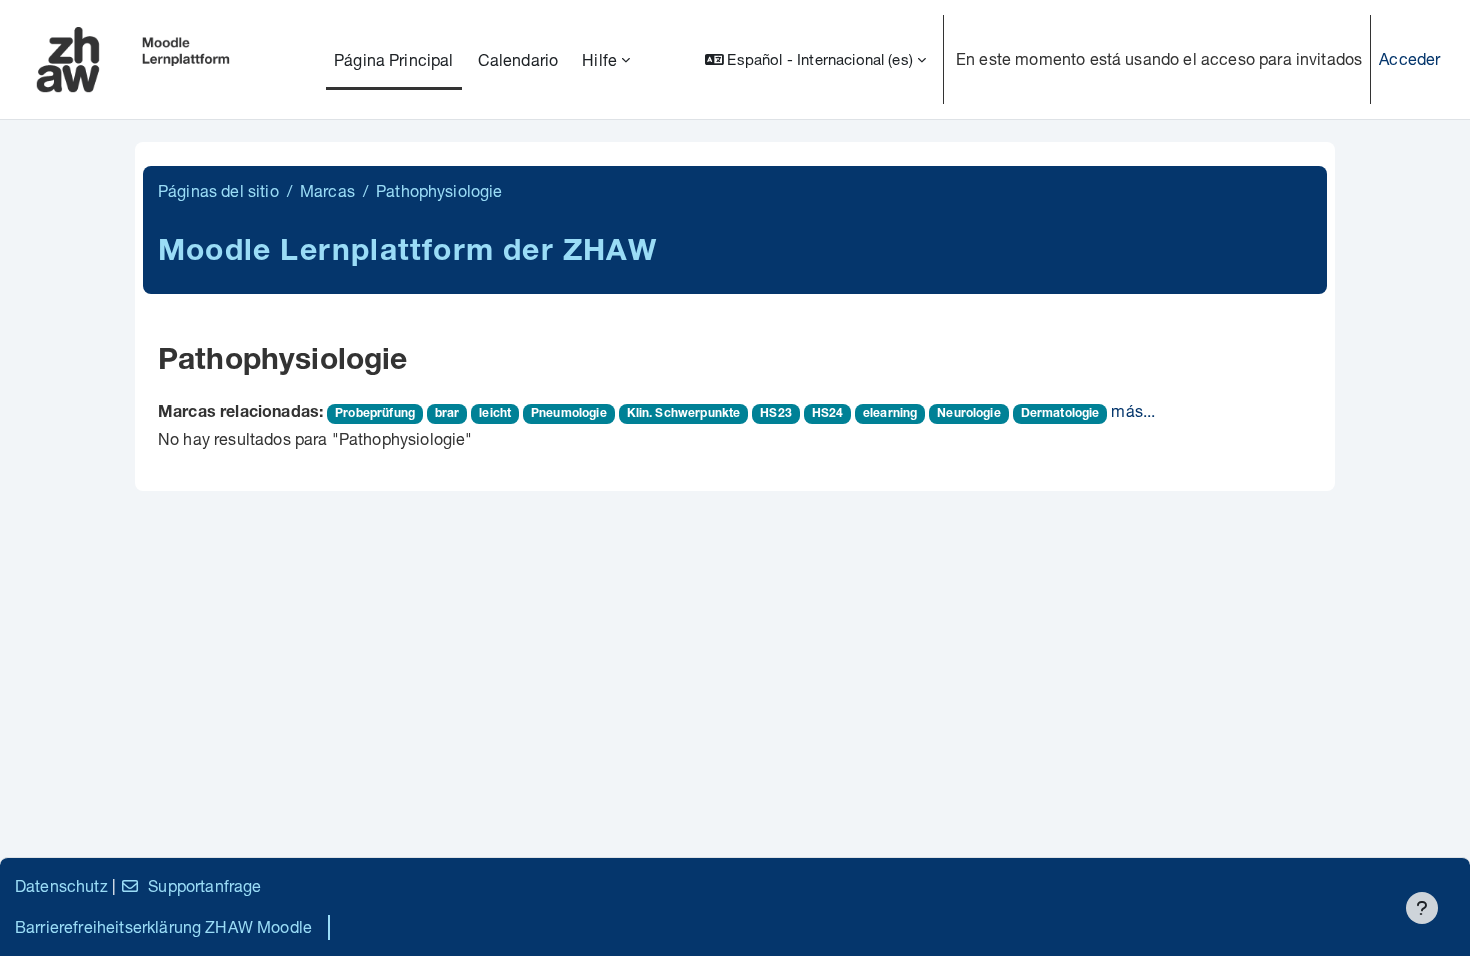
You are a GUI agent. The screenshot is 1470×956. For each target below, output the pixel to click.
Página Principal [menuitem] (394, 59)
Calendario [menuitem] (518, 59)
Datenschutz (61, 885)
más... (1133, 410)
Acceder (1409, 58)
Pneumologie (569, 414)
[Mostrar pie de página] (1422, 908)
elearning (890, 414)
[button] (815, 59)
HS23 (776, 414)
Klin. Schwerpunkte (684, 414)
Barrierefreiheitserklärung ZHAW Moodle (163, 926)
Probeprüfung (375, 414)
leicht (495, 414)
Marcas (327, 190)
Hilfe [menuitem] (599, 59)
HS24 (828, 414)
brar (447, 414)
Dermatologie (1060, 414)
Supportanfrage (204, 885)
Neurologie (969, 414)
